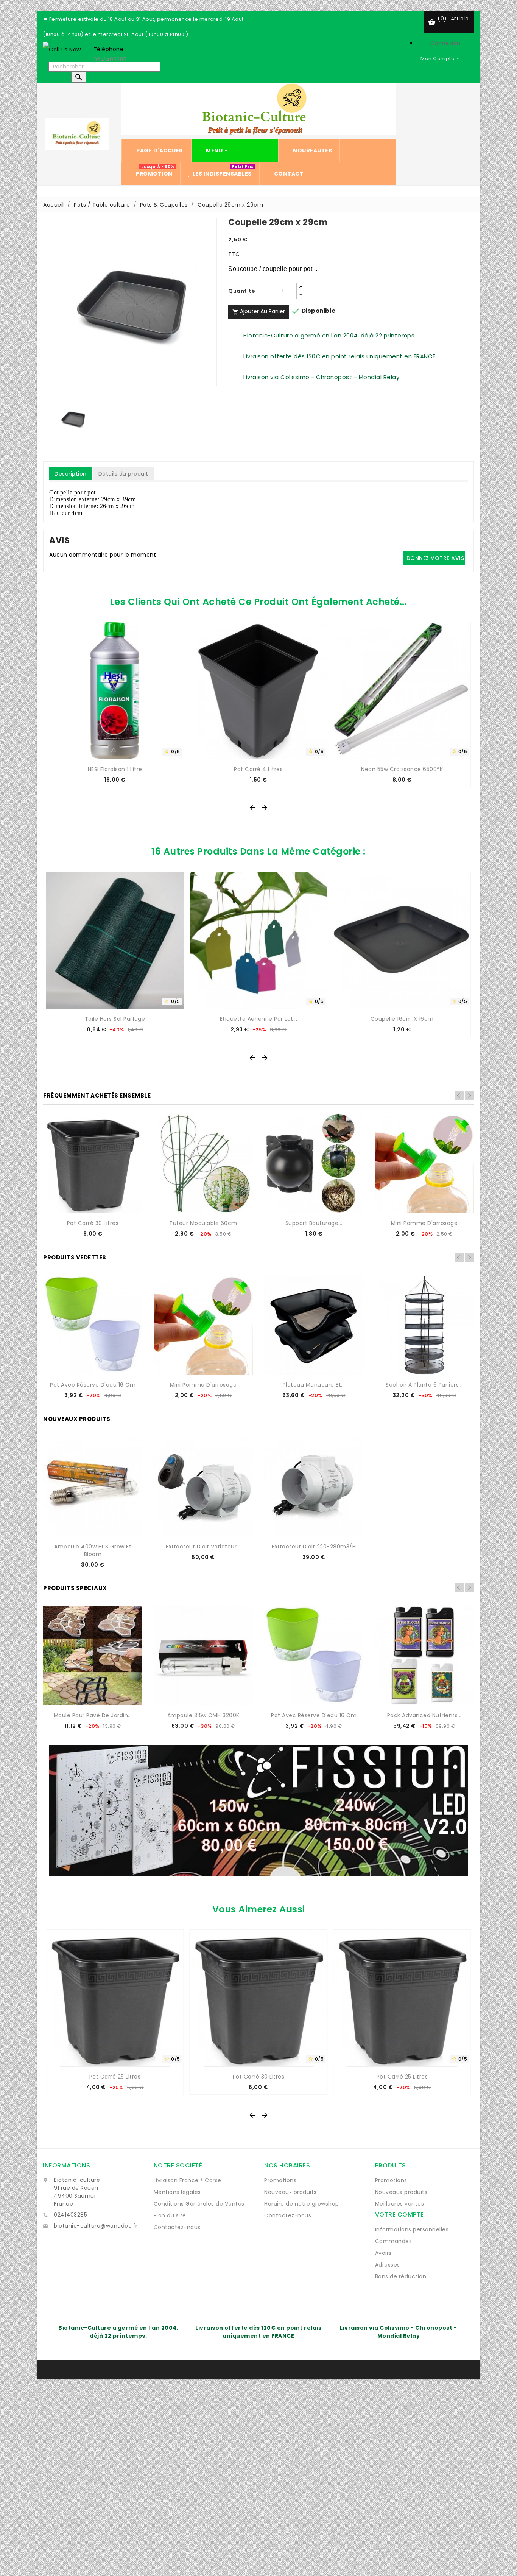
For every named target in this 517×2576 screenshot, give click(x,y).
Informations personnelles (412, 2229)
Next (469, 1095)
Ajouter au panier (259, 311)
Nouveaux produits (290, 2192)
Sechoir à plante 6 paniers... (424, 1385)
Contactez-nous (177, 2227)
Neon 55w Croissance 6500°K (402, 769)
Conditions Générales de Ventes (199, 2204)
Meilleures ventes (400, 2204)
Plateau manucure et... (314, 1385)
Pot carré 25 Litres (115, 2077)
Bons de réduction (401, 2276)
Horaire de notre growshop (302, 2204)
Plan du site (170, 2215)
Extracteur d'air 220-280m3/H (314, 1547)
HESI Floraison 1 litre (115, 769)
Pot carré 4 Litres (258, 769)
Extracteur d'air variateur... (203, 1547)
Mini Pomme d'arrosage (424, 1223)
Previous (459, 1095)
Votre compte (399, 2215)
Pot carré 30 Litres (93, 1223)
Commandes (394, 2241)
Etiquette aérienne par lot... (259, 1019)
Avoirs (383, 2253)
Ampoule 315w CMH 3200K (203, 1715)
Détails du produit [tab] (123, 474)
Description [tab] (71, 474)
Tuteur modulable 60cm (203, 1223)
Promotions (280, 2180)
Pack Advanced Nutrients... (424, 1715)
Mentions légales (177, 2192)
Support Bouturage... (314, 1223)
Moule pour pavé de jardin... (93, 1715)
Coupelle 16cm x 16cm (402, 1019)
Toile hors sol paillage (115, 1019)
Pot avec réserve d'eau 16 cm (93, 1385)
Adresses (388, 2265)
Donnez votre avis (435, 558)
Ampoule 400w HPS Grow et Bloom (93, 1550)
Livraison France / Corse (188, 2180)
